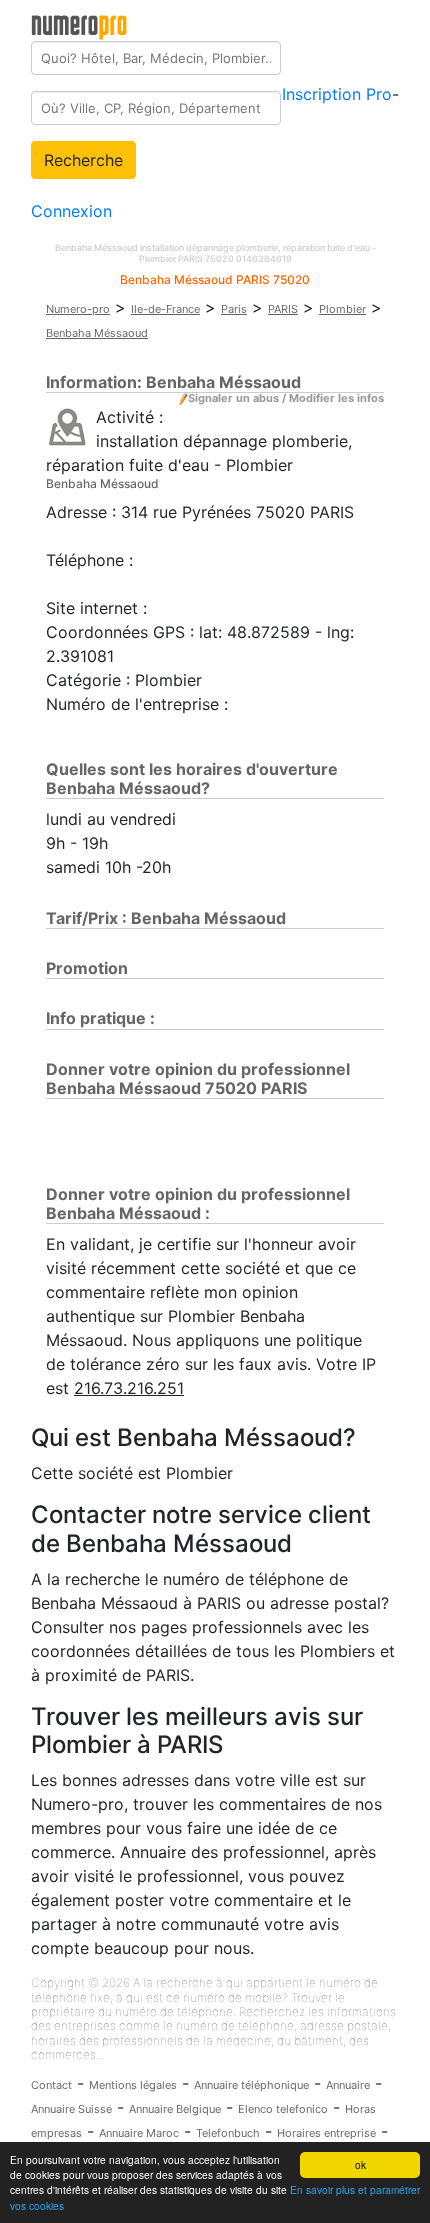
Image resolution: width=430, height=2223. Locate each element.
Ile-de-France (165, 309)
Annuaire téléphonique (251, 2085)
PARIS (283, 309)
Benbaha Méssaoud (97, 333)
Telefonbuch (228, 2133)
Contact (51, 2085)
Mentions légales (133, 2085)
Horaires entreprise (326, 2133)
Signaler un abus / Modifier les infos (286, 398)
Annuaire (348, 2085)
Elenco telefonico (283, 2109)
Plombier (342, 309)
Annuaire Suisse (71, 2109)
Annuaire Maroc (139, 2133)
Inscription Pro (337, 94)
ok (360, 2164)
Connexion (71, 211)
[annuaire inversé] (67, 426)
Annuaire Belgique (175, 2109)
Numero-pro (78, 309)
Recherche (83, 160)
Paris (234, 309)
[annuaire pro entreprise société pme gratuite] (79, 23)
